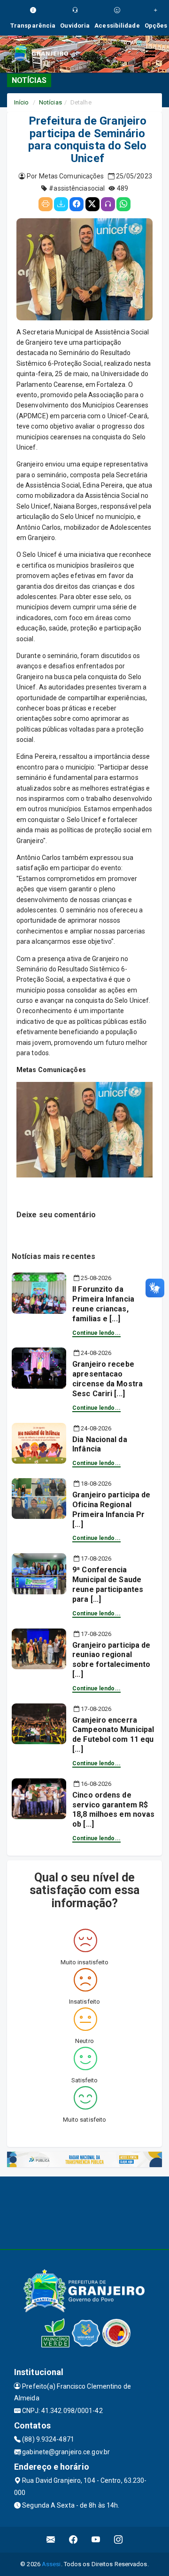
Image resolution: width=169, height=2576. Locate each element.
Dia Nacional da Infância (100, 1444)
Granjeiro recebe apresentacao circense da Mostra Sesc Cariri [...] (108, 1379)
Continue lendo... (96, 1333)
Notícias (50, 102)
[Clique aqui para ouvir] (108, 204)
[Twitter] (92, 204)
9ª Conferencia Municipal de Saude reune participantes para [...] (108, 1584)
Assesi (51, 2564)
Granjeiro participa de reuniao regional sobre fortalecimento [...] (111, 1660)
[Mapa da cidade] (84, 2212)
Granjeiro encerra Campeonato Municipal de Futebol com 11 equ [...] (113, 1735)
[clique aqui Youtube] (96, 2540)
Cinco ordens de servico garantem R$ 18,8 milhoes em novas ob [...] (113, 1810)
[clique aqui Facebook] (73, 2540)
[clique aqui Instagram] (119, 2540)
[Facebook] (77, 204)
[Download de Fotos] (61, 204)
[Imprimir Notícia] (46, 204)
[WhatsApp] (123, 204)
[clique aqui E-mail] (51, 2540)
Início (22, 102)
